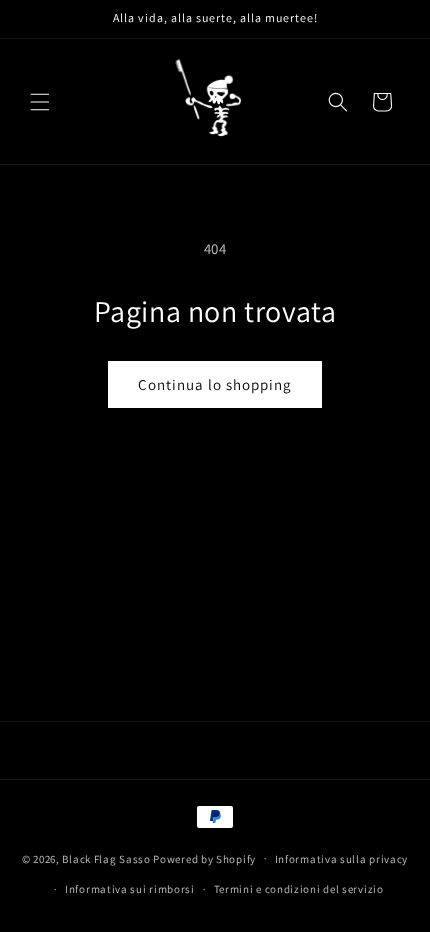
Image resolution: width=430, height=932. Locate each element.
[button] (40, 102)
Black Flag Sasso (106, 858)
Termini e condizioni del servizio (299, 889)
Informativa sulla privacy (342, 859)
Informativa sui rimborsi (130, 889)
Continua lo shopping (215, 384)
